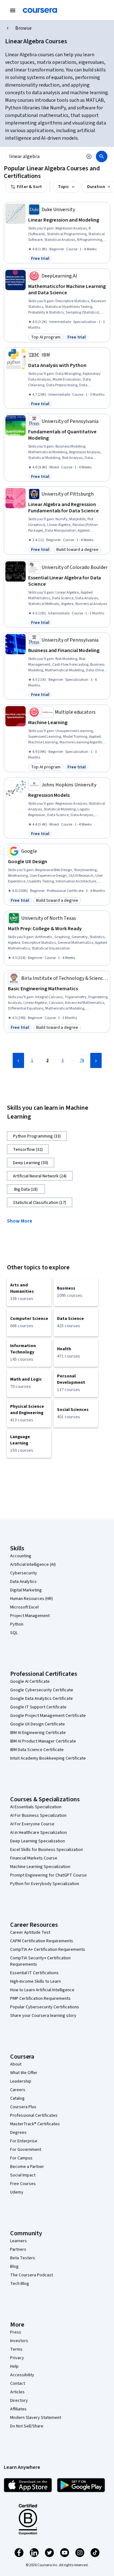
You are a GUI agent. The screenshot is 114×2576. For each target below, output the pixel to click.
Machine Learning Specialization (40, 1867)
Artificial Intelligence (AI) (33, 1565)
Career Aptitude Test (30, 1932)
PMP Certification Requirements (40, 1999)
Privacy (17, 2358)
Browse (23, 28)
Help (14, 2366)
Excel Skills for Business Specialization (47, 1850)
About (16, 2064)
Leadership (21, 2081)
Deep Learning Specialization (38, 1841)
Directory (19, 2401)
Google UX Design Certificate (38, 1724)
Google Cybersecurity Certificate (42, 1690)
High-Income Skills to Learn (35, 1981)
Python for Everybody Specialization (45, 1884)
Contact (18, 2384)
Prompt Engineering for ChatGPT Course (48, 1875)
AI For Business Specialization (38, 1816)
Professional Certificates (34, 2115)
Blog (14, 2267)
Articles (17, 2392)
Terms (16, 2349)
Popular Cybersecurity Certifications (45, 2007)
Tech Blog (20, 2284)
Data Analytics (23, 1582)
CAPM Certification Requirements (42, 1941)
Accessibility (22, 2375)
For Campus (21, 2158)
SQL (14, 1633)
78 (82, 1060)
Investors (19, 2341)
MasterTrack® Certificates (35, 2124)
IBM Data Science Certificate (37, 1750)
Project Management (30, 1616)
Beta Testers (23, 2258)
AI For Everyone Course (32, 1824)
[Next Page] (96, 1060)
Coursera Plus (23, 2107)
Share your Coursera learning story (43, 2016)
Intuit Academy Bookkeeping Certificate (48, 1758)
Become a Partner (27, 2167)
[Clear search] (89, 156)
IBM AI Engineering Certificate (38, 1733)
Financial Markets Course (34, 1858)
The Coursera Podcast (32, 2275)
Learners (19, 2241)
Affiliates (18, 2409)
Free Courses (23, 2184)
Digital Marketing (26, 1590)
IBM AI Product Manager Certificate (43, 1741)
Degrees (18, 2133)
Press (16, 2332)
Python (17, 1624)
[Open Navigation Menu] (13, 10)
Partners (18, 2249)
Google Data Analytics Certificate (41, 1699)
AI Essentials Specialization (36, 1807)
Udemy (17, 2192)
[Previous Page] (18, 1060)
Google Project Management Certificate (48, 1716)
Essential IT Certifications (34, 1973)
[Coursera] (40, 10)
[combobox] (44, 156)
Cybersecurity (24, 1573)
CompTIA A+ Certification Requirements (48, 1950)
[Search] (102, 156)
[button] (22, 1220)
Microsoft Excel (24, 1607)
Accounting (21, 1556)
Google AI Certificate (30, 1682)
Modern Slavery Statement (36, 2418)
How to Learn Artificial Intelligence (42, 1990)
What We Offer (24, 2073)
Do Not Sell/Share (27, 2426)
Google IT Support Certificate (38, 1707)
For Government (26, 2150)
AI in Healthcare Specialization (38, 1833)
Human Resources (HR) (32, 1599)
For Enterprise (24, 2141)
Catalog (17, 2098)
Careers (18, 2090)
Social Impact (23, 2175)
